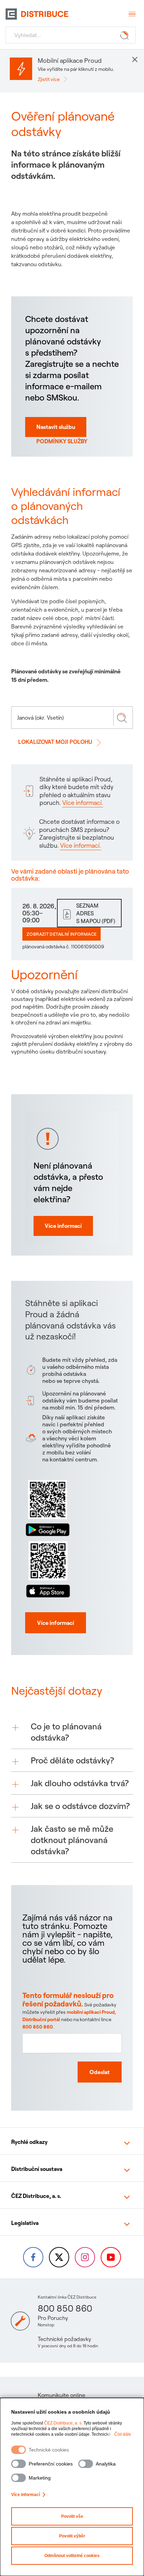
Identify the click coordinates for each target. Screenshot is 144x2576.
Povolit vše (72, 2516)
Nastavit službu (56, 427)
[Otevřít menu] (131, 14)
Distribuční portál (41, 2019)
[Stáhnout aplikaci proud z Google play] (48, 1507)
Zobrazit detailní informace (62, 934)
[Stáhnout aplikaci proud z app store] (48, 1568)
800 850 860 (38, 2027)
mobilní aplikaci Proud (91, 2012)
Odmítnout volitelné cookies (72, 2556)
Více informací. (83, 803)
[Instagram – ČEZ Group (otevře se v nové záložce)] (85, 2257)
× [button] (135, 59)
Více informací (26, 2495)
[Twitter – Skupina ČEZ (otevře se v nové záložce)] (59, 2257)
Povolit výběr (72, 2536)
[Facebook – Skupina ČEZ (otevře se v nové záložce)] (33, 2257)
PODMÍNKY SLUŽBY (62, 441)
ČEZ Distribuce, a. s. (63, 2423)
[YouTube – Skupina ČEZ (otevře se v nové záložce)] (111, 2257)
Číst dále (123, 2434)
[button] (72, 1732)
